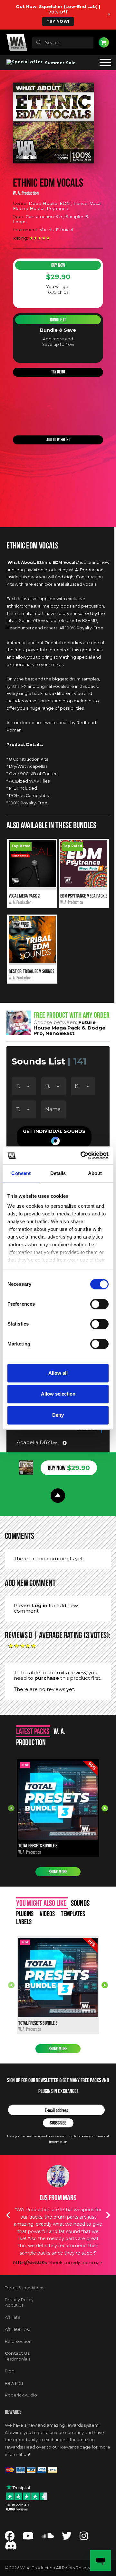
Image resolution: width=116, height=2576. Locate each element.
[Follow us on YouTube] (28, 2538)
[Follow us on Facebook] (10, 2538)
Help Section (18, 2341)
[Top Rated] (32, 886)
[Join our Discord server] (11, 2547)
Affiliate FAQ (18, 2329)
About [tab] (95, 1173)
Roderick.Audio (21, 2395)
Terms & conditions (24, 2288)
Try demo (58, 372)
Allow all (58, 1373)
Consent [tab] (21, 1173)
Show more (58, 1872)
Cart (104, 42)
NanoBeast (60, 1033)
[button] (54, 1137)
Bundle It (58, 320)
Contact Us (17, 2353)
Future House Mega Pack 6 (65, 1025)
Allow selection (58, 1394)
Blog (10, 2371)
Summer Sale (60, 63)
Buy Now (58, 265)
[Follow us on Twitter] (67, 2538)
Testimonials (18, 2359)
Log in (39, 1605)
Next (105, 1808)
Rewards (14, 2383)
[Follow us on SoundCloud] (48, 2538)
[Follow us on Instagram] (84, 2538)
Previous (11, 1808)
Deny (58, 1415)
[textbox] (63, 43)
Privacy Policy (19, 2300)
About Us (14, 2305)
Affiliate (13, 2317)
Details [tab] (58, 1173)
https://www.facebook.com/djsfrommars (58, 2263)
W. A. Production (26, 193)
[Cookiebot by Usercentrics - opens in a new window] (82, 1155)
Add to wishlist (58, 440)
